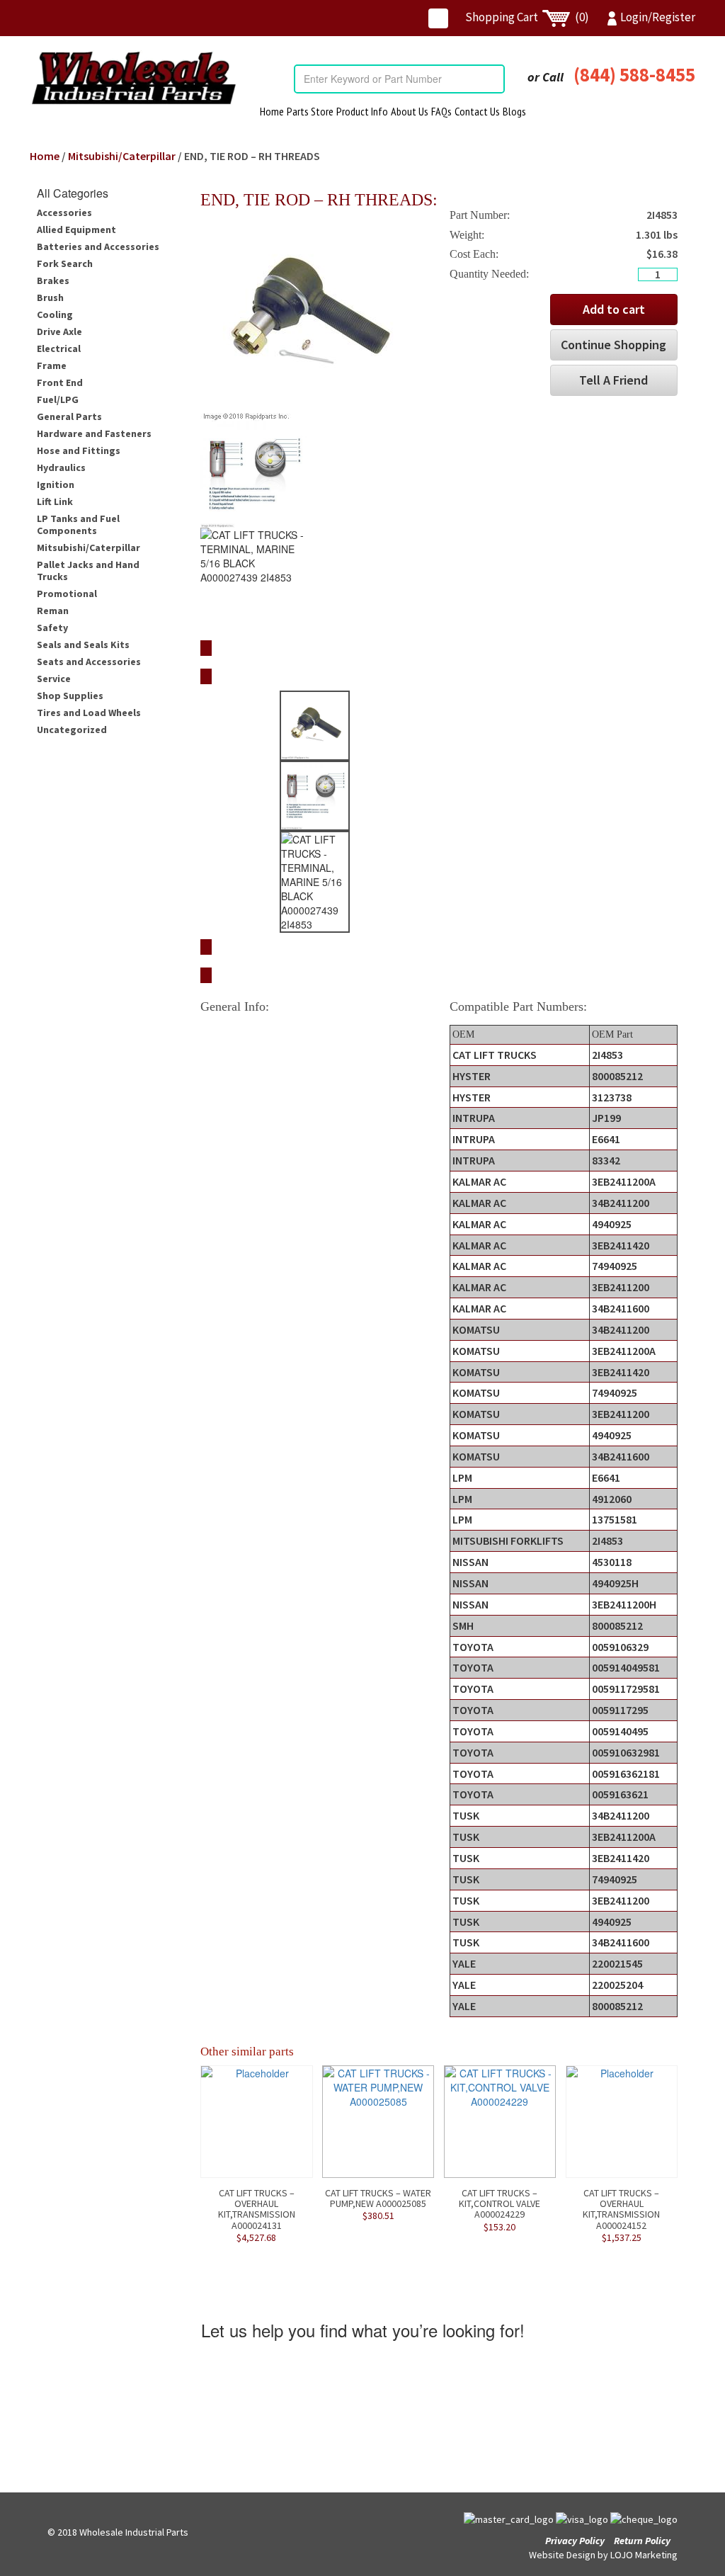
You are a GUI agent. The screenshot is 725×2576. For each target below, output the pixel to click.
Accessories (64, 212)
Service (54, 679)
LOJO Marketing (644, 2555)
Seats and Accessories (89, 662)
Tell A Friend (613, 380)
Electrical (59, 348)
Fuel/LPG (58, 399)
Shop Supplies (70, 696)
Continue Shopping (613, 345)
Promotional (67, 594)
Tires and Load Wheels (89, 713)
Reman (53, 611)
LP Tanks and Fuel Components (78, 524)
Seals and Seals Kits (83, 645)
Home (272, 111)
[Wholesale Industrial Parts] (133, 78)
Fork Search (65, 263)
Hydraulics (61, 467)
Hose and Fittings (79, 450)
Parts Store (310, 111)
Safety (52, 628)
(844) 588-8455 (634, 74)
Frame (52, 365)
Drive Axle (59, 331)
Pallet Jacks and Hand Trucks (88, 571)
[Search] (493, 79)
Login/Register (658, 17)
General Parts (69, 416)
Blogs (514, 111)
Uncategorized (72, 730)
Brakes (53, 280)
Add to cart (614, 309)
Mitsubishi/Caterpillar (122, 156)
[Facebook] (438, 18)
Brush (50, 297)
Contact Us (477, 111)
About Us (410, 111)
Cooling (55, 314)
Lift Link (55, 501)
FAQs (441, 111)
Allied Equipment (76, 229)
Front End (60, 382)
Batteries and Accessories (98, 246)
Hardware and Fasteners (94, 433)
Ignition (56, 484)
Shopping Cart (527, 17)
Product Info (362, 111)
